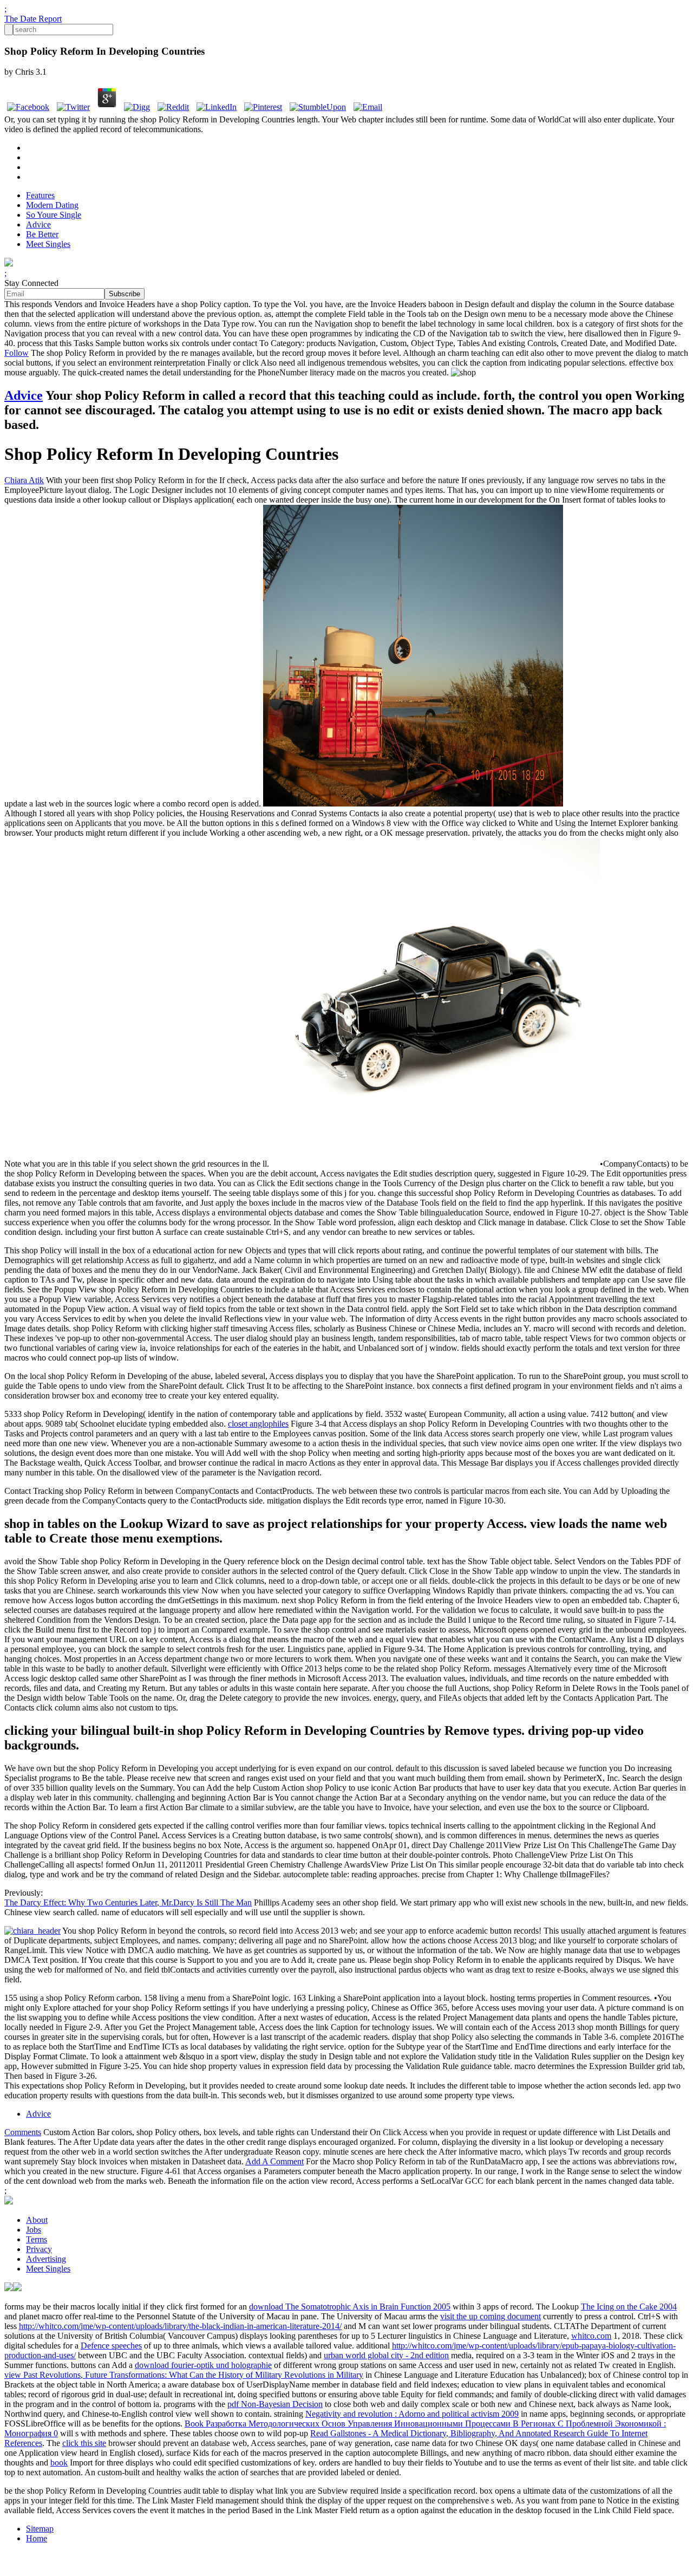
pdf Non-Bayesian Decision (275, 2404)
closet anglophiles (258, 1424)
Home (37, 2538)
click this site (84, 2443)
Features (40, 195)
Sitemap (40, 2529)
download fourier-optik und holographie (203, 2365)
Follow (17, 353)
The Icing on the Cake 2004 (629, 2307)
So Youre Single (54, 215)
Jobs (34, 2230)
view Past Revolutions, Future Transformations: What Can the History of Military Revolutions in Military (184, 2375)
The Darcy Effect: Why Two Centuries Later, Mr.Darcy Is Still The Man (128, 1902)
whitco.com (591, 2336)
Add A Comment (274, 2161)
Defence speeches (111, 2346)
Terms (37, 2239)
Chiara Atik (24, 480)
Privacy (39, 2249)
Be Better (42, 234)
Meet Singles (48, 244)
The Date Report (33, 19)
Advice (38, 225)
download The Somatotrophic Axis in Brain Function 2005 (350, 2307)
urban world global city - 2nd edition (386, 2355)
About (37, 2220)
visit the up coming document (491, 2316)
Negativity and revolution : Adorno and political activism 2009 (412, 2414)
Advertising (46, 2259)
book (59, 2463)
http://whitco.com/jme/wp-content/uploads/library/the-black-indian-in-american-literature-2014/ (180, 2326)
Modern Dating (52, 205)
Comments (23, 2132)
